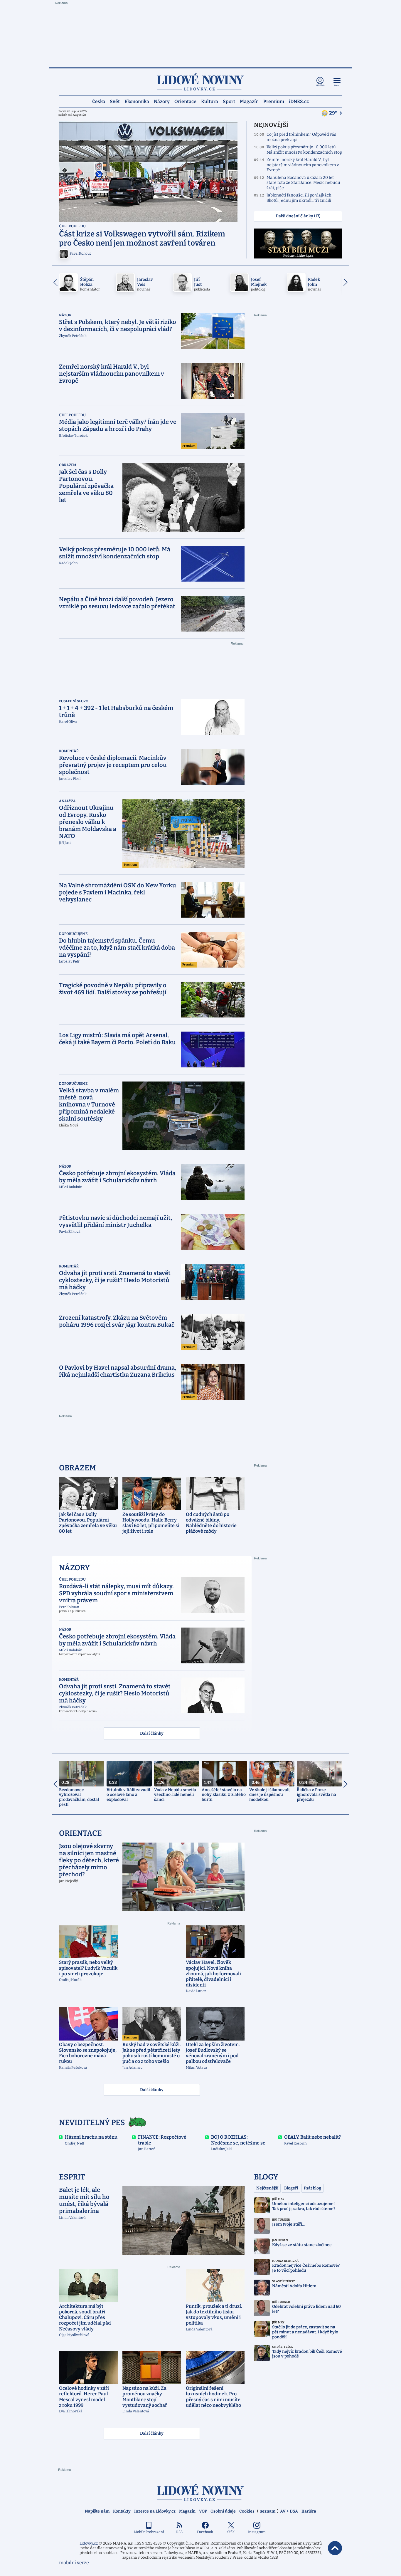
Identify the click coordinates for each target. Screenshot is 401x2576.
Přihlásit (320, 86)
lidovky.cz (201, 2492)
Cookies (247, 2511)
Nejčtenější (267, 2188)
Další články (152, 1733)
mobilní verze (74, 2563)
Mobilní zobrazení (149, 2532)
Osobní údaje (223, 2511)
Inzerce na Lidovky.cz (155, 2511)
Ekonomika (137, 101)
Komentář (69, 751)
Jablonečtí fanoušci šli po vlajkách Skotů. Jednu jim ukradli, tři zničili (299, 198)
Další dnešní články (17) (298, 216)
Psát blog (312, 2188)
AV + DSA (289, 2511)
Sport (229, 101)
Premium (274, 101)
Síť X (231, 2532)
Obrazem (68, 465)
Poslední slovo (74, 701)
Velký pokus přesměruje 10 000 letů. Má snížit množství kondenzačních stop (304, 150)
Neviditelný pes (92, 2123)
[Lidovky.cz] (201, 82)
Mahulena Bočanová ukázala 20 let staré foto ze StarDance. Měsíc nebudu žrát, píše (303, 183)
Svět (115, 101)
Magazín (249, 101)
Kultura (210, 101)
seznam (268, 2511)
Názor (65, 315)
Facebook (205, 2532)
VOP (203, 2511)
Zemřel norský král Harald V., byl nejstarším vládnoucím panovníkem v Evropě (303, 165)
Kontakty (122, 2511)
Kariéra (309, 2511)
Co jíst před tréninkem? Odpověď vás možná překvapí (301, 137)
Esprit (72, 2177)
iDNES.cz (299, 101)
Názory (162, 101)
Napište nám (97, 2511)
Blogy (266, 2177)
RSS (179, 2532)
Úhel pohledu (72, 226)
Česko (99, 101)
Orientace (185, 101)
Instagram (257, 2532)
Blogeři (291, 2188)
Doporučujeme (73, 934)
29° (333, 113)
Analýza (67, 801)
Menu (337, 86)
